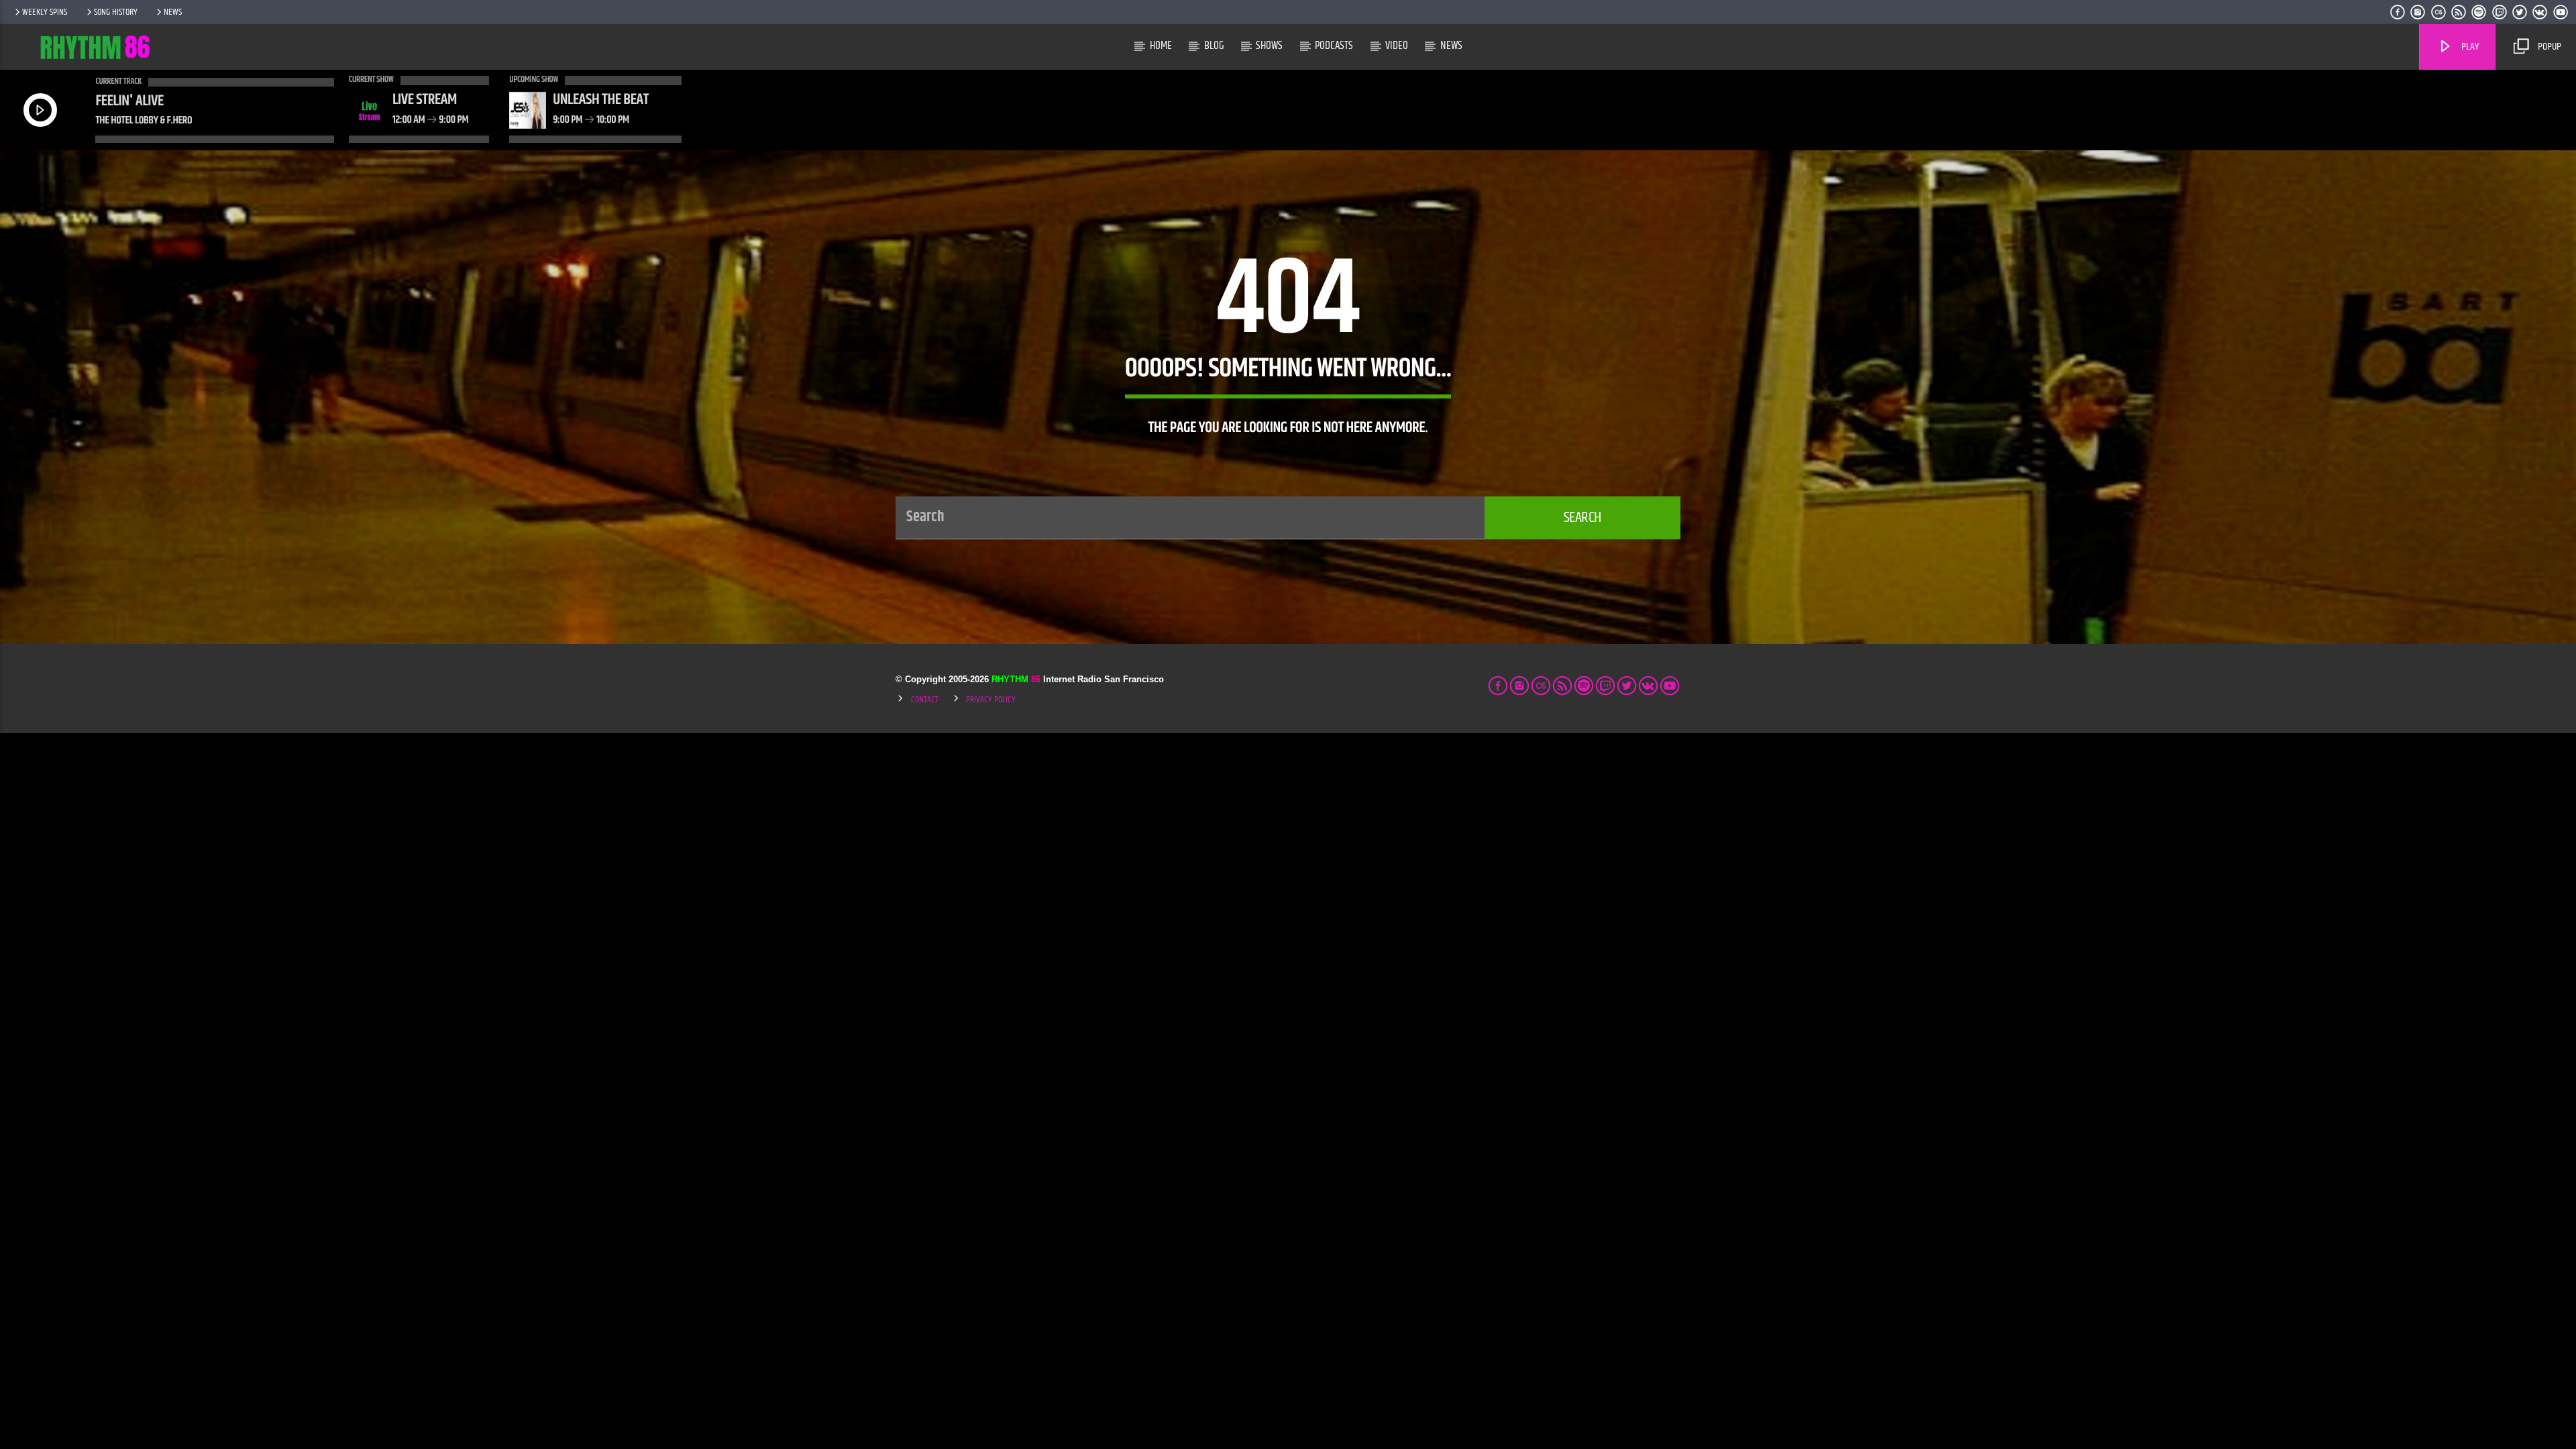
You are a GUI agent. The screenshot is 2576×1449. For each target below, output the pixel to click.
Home (1161, 46)
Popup (2548, 47)
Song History (116, 12)
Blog (1214, 46)
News (173, 12)
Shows (1269, 46)
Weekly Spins (45, 12)
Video (1397, 46)
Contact (925, 700)
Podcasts (1334, 46)
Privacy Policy (991, 700)
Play (2469, 47)
